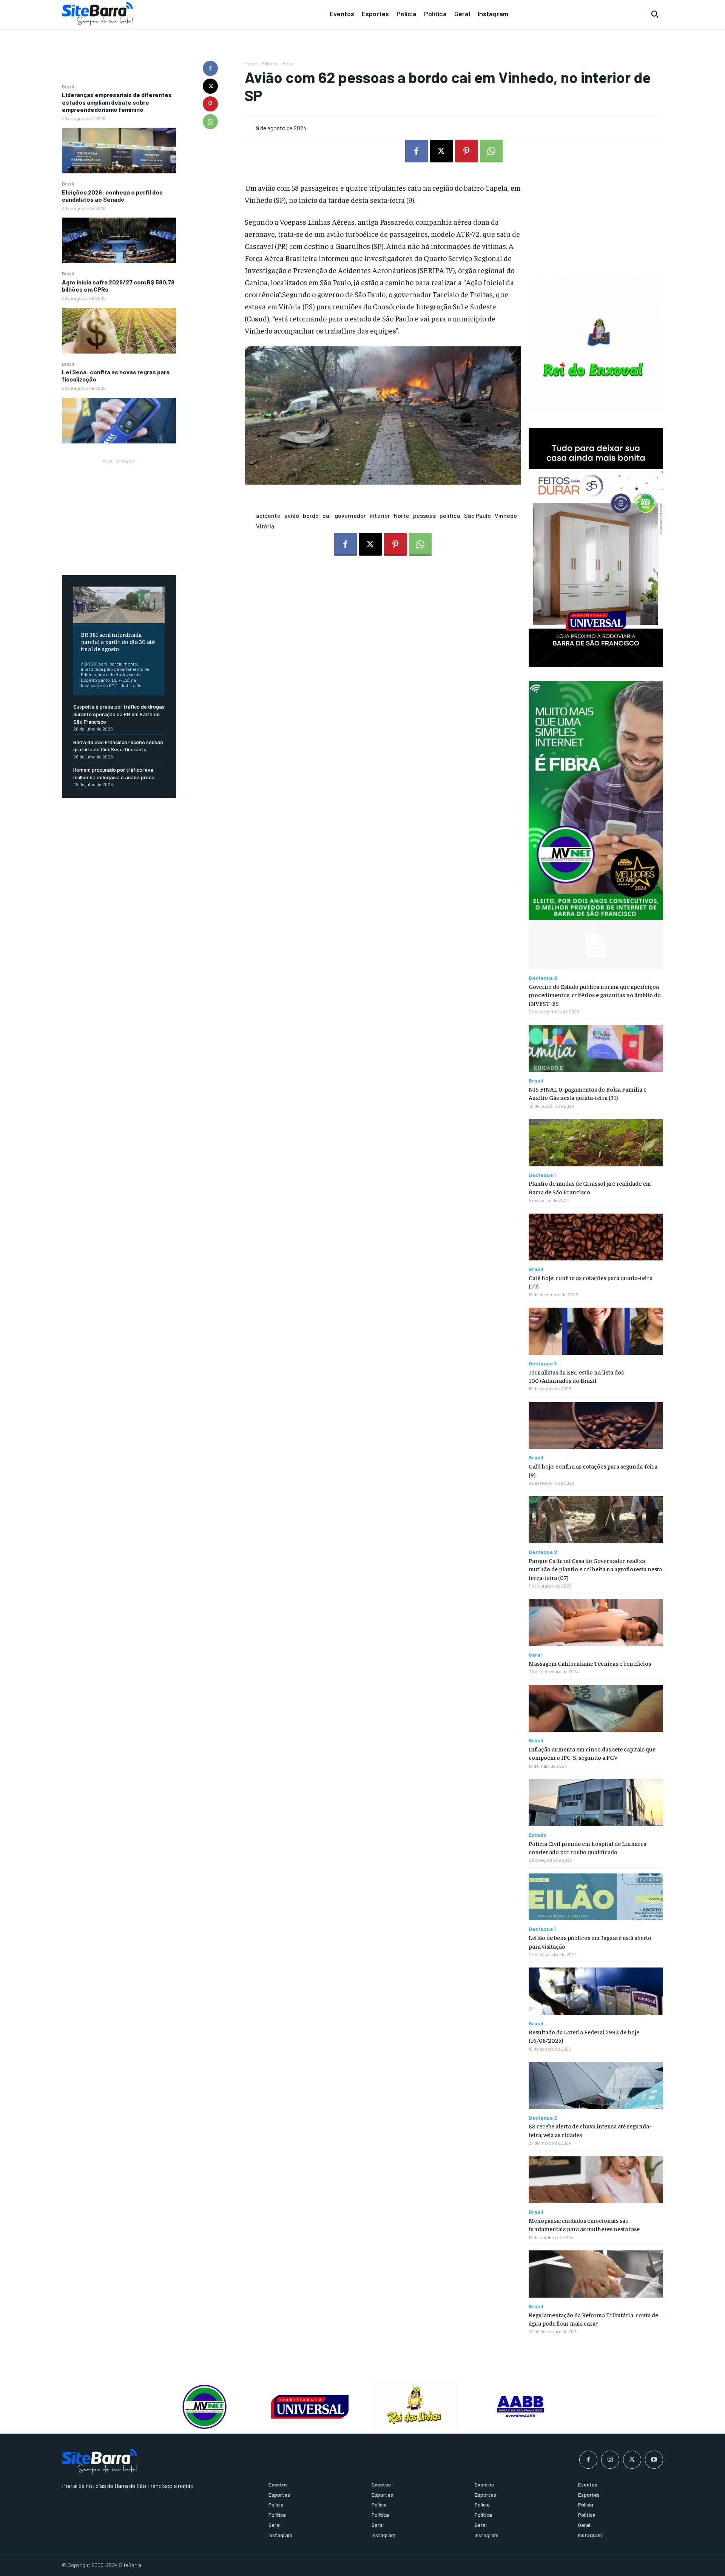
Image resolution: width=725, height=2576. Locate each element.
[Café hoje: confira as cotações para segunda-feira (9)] (596, 1426)
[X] (210, 86)
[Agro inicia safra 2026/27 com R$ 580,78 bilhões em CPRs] (119, 331)
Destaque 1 (542, 1175)
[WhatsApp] (210, 122)
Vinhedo (506, 515)
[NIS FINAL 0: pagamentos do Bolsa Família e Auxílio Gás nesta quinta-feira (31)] (596, 1048)
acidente (268, 515)
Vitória (265, 526)
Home (251, 63)
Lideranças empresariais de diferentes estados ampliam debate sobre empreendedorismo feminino (117, 102)
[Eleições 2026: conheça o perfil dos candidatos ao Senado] (119, 240)
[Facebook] (210, 68)
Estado (538, 1835)
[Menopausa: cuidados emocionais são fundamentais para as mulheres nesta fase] (596, 2180)
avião (292, 515)
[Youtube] (654, 2460)
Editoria (270, 63)
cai (327, 515)
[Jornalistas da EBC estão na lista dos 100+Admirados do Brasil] (596, 1331)
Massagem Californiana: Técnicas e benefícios (590, 1663)
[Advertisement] (119, 513)
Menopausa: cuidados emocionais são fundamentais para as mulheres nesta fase (584, 2224)
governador (350, 515)
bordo (311, 515)
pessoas (424, 515)
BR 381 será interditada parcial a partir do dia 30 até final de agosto (118, 641)
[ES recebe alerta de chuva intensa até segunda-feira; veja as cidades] (596, 2086)
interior (380, 515)
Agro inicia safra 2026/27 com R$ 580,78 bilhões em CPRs (118, 286)
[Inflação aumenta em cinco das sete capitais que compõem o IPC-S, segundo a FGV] (596, 1709)
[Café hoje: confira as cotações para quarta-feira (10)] (596, 1237)
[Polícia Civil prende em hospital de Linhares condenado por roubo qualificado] (596, 1803)
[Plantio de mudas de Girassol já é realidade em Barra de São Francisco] (596, 1143)
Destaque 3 (543, 1364)
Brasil (68, 86)
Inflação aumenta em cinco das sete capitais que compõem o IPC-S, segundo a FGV (592, 1753)
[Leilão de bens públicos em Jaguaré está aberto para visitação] (596, 1897)
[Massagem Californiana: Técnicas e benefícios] (596, 1622)
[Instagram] (610, 2460)
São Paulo (477, 515)
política (450, 515)
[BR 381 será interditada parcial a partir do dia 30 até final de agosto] (119, 605)
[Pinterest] (210, 104)
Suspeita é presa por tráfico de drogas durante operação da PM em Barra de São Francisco (119, 714)
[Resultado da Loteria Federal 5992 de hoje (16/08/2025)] (596, 1991)
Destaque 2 (543, 978)
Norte (402, 515)
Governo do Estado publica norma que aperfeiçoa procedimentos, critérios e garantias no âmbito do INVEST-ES (595, 995)
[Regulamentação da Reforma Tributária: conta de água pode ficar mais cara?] (596, 2274)
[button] (655, 14)
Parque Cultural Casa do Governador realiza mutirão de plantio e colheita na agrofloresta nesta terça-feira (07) (595, 1569)
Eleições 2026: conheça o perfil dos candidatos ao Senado (112, 196)
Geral (535, 1655)
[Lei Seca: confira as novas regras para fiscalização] (119, 421)
